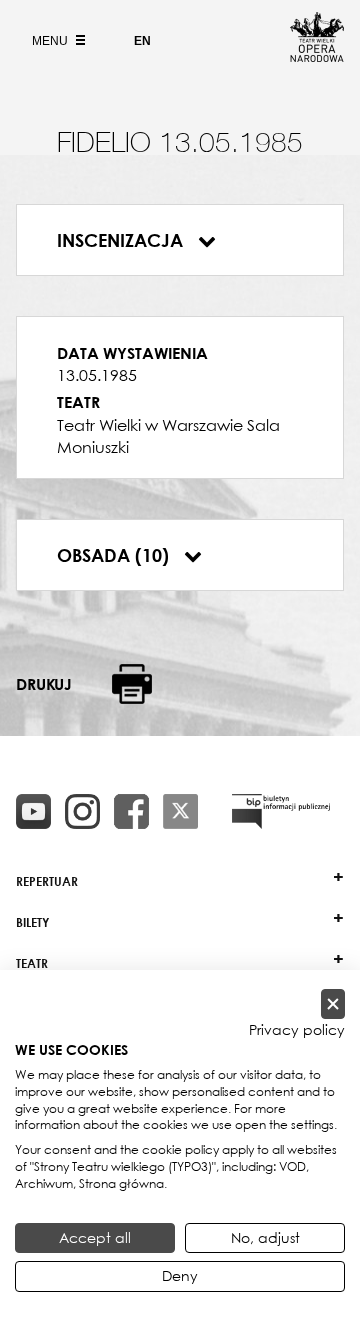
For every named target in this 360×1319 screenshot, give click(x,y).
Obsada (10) (115, 555)
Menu (51, 41)
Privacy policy (297, 1030)
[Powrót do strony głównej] (317, 56)
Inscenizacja (122, 240)
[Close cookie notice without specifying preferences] (333, 1004)
